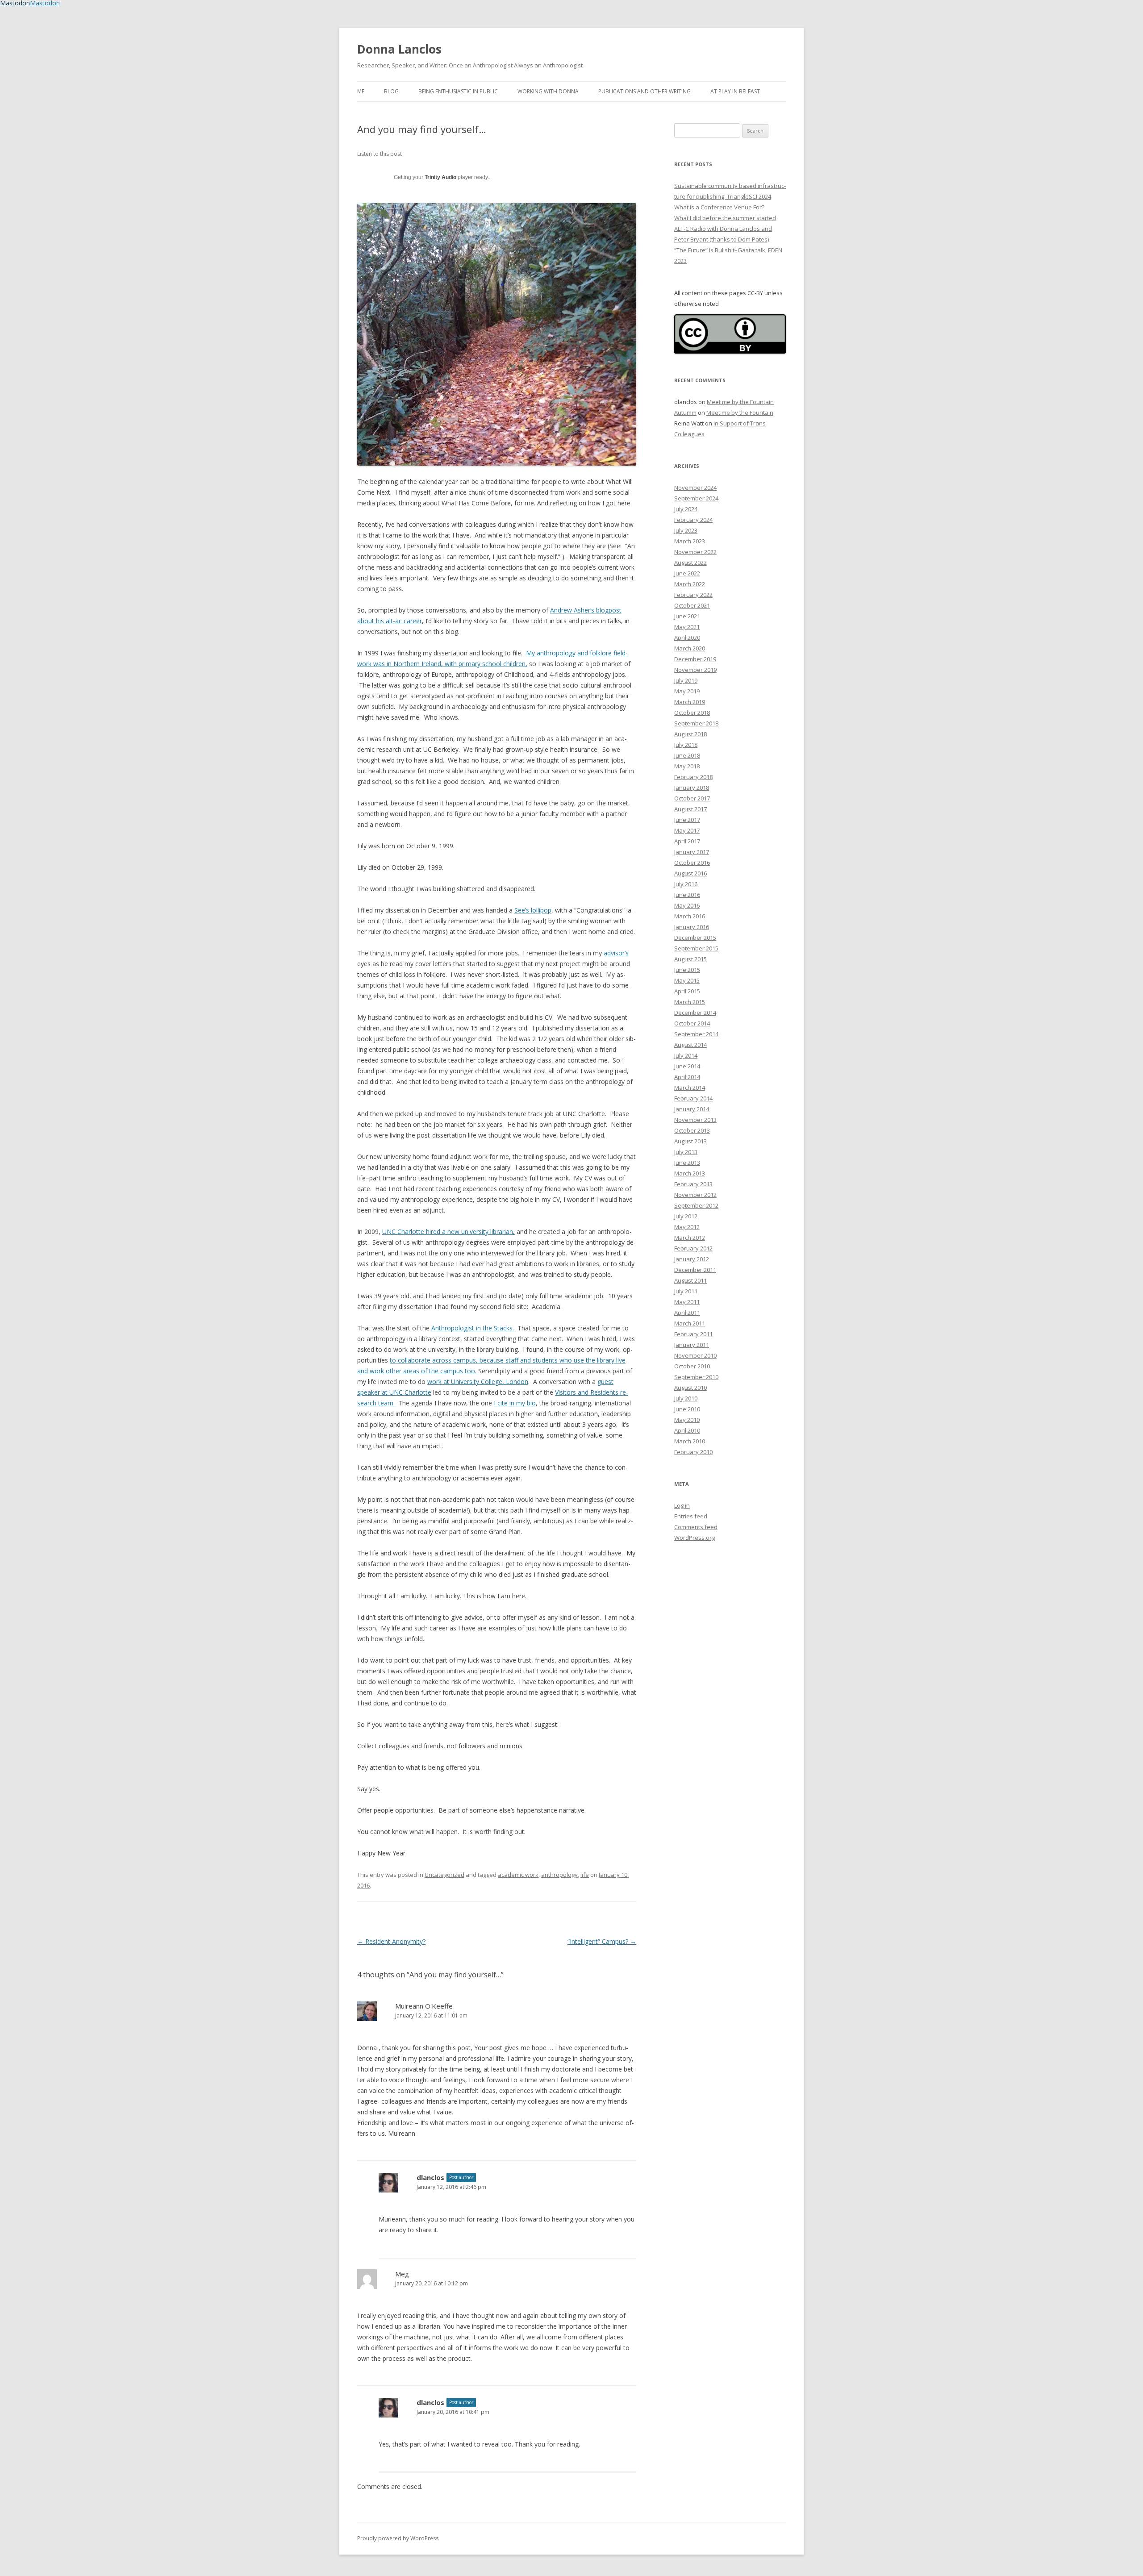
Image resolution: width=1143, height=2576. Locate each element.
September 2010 (696, 1377)
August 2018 (690, 734)
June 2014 (687, 1066)
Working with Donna (548, 91)
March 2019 (690, 702)
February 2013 (693, 1184)
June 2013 (687, 1163)
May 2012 (687, 1227)
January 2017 (692, 852)
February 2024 (693, 520)
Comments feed (696, 1527)
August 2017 (690, 809)
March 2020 (690, 648)
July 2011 (686, 1291)
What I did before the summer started (725, 218)
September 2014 (696, 1034)
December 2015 (695, 938)
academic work (518, 1875)
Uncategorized (444, 1875)
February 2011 (693, 1334)
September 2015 (696, 948)
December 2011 (695, 1270)
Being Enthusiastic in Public (458, 91)
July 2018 (686, 745)
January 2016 (692, 927)
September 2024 (696, 498)
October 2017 (692, 798)
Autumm (685, 413)
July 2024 (686, 509)
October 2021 (692, 605)
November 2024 (695, 488)
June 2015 (687, 970)
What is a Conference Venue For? (719, 207)
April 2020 (687, 638)
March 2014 (690, 1088)
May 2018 (687, 766)
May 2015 (687, 980)
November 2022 (695, 552)
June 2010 (687, 1409)
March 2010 (690, 1441)
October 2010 (692, 1366)
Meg (402, 2274)
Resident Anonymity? (391, 1941)
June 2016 (687, 895)
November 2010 (695, 1355)
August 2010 (690, 1388)
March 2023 (690, 541)
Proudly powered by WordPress (398, 2538)
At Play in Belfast (735, 91)
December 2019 (695, 659)
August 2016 (690, 873)
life (585, 1875)
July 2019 (686, 680)
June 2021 (687, 616)
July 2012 (686, 1216)
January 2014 (692, 1109)
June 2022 (687, 573)
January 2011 (692, 1345)
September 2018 (696, 723)
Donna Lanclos (399, 49)
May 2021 (687, 627)
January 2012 (692, 1259)
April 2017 (687, 841)
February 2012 (693, 1248)
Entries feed (691, 1516)
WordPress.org (695, 1538)
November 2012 (695, 1195)
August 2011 (690, 1280)
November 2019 (695, 670)
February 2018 (693, 777)
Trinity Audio (440, 177)
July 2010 (686, 1398)
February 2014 (693, 1098)
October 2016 (692, 863)
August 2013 (690, 1141)
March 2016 (690, 916)
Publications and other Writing (645, 91)
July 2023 (686, 530)
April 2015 (687, 991)
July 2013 (686, 1152)
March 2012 (690, 1238)
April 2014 (687, 1077)
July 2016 (686, 884)
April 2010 (687, 1430)
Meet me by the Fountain (740, 402)
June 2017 (687, 820)
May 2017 (687, 830)
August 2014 (690, 1045)
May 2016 (687, 905)
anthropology (559, 1875)
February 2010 (693, 1452)
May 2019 (687, 691)
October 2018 (692, 713)
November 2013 (695, 1120)
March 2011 (690, 1323)
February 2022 (693, 595)
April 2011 (687, 1313)
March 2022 (690, 584)
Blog (391, 91)
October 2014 (692, 1023)
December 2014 (695, 1013)
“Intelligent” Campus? (602, 1941)
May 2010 (687, 1420)
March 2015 (690, 1002)
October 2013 (692, 1130)
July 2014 (686, 1055)
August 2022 (690, 563)
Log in (682, 1505)
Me (361, 91)
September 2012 (696, 1205)
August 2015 (690, 959)
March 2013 (690, 1173)
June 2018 (687, 755)
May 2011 (687, 1302)
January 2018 (692, 788)
